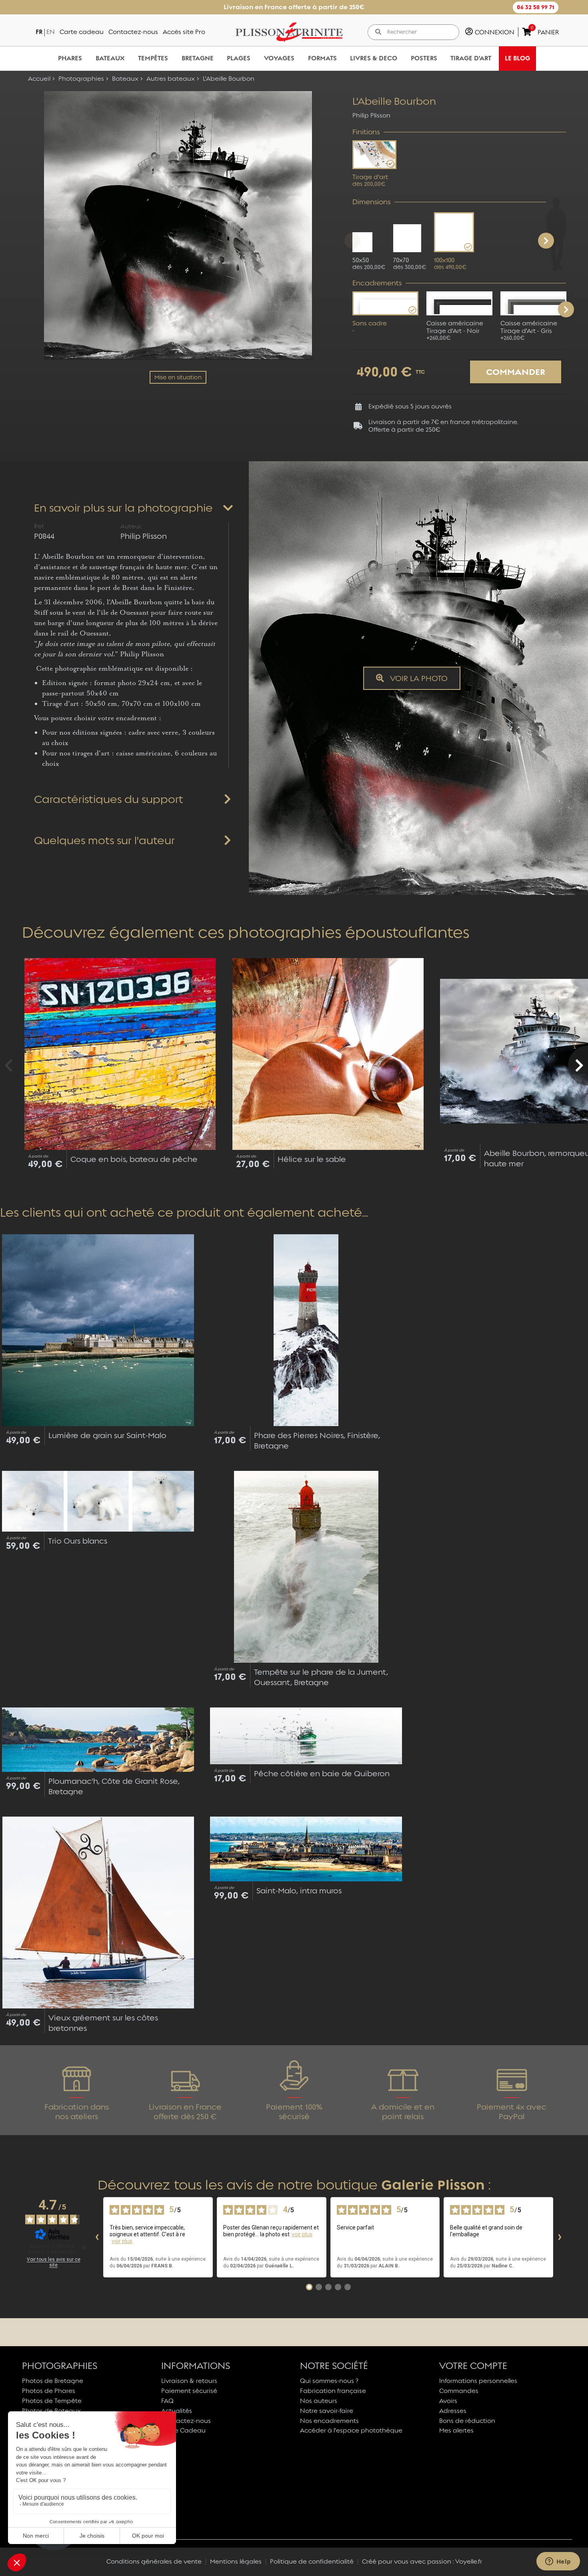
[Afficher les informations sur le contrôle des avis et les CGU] (84, 2247)
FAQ (167, 2401)
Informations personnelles (478, 2381)
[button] (536, 7)
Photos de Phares (49, 2391)
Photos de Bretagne (53, 2381)
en (51, 32)
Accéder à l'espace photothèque (351, 2430)
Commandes (459, 2391)
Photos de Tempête (52, 2401)
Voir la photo (418, 678)
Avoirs (448, 2401)
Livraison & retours (189, 2381)
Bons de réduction (467, 2421)
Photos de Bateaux (51, 2411)
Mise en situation (178, 377)
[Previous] (352, 241)
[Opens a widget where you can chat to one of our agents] (558, 2562)
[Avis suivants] (560, 2237)
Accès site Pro (184, 32)
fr (39, 32)
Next (566, 309)
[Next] (546, 241)
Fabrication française (333, 2391)
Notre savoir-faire (327, 2411)
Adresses (453, 2411)
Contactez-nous (133, 32)
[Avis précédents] (97, 2237)
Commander (516, 372)
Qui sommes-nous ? (329, 2381)
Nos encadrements (329, 2421)
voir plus (122, 2241)
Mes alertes (456, 2430)
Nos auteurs (319, 2401)
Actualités (177, 2411)
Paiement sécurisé (189, 2391)
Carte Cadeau (183, 2430)
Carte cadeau (82, 32)
